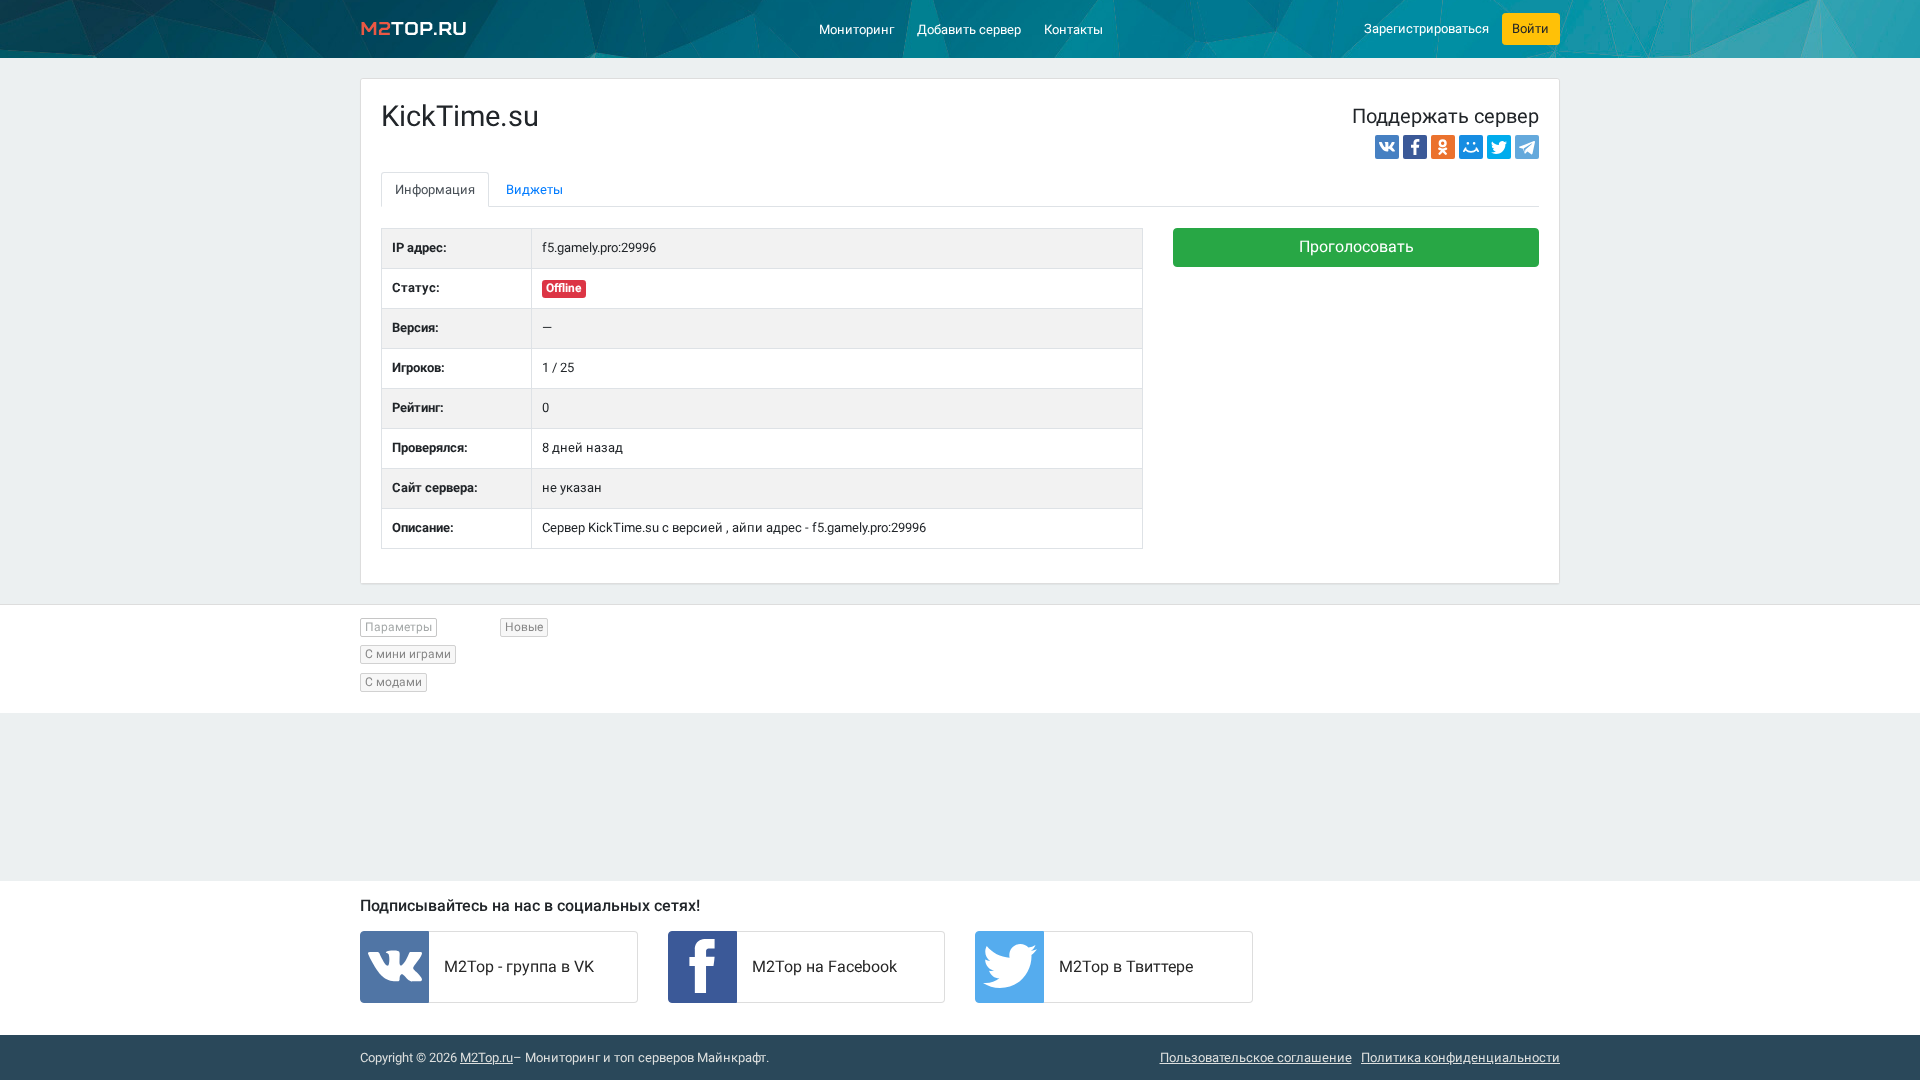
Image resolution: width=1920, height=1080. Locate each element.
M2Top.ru (486, 1057)
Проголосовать (1356, 246)
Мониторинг (856, 29)
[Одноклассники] (1443, 147)
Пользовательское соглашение (1256, 1057)
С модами (393, 682)
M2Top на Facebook (824, 966)
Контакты (1073, 29)
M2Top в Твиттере (1126, 966)
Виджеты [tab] (534, 189)
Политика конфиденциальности (1460, 1057)
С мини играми (408, 654)
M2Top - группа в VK (519, 966)
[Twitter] (1499, 147)
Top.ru (413, 28)
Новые (524, 627)
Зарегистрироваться (1426, 28)
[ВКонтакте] (1387, 147)
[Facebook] (1415, 147)
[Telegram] (1527, 147)
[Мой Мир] (1471, 147)
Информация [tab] (435, 189)
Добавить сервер (969, 29)
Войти (1530, 28)
